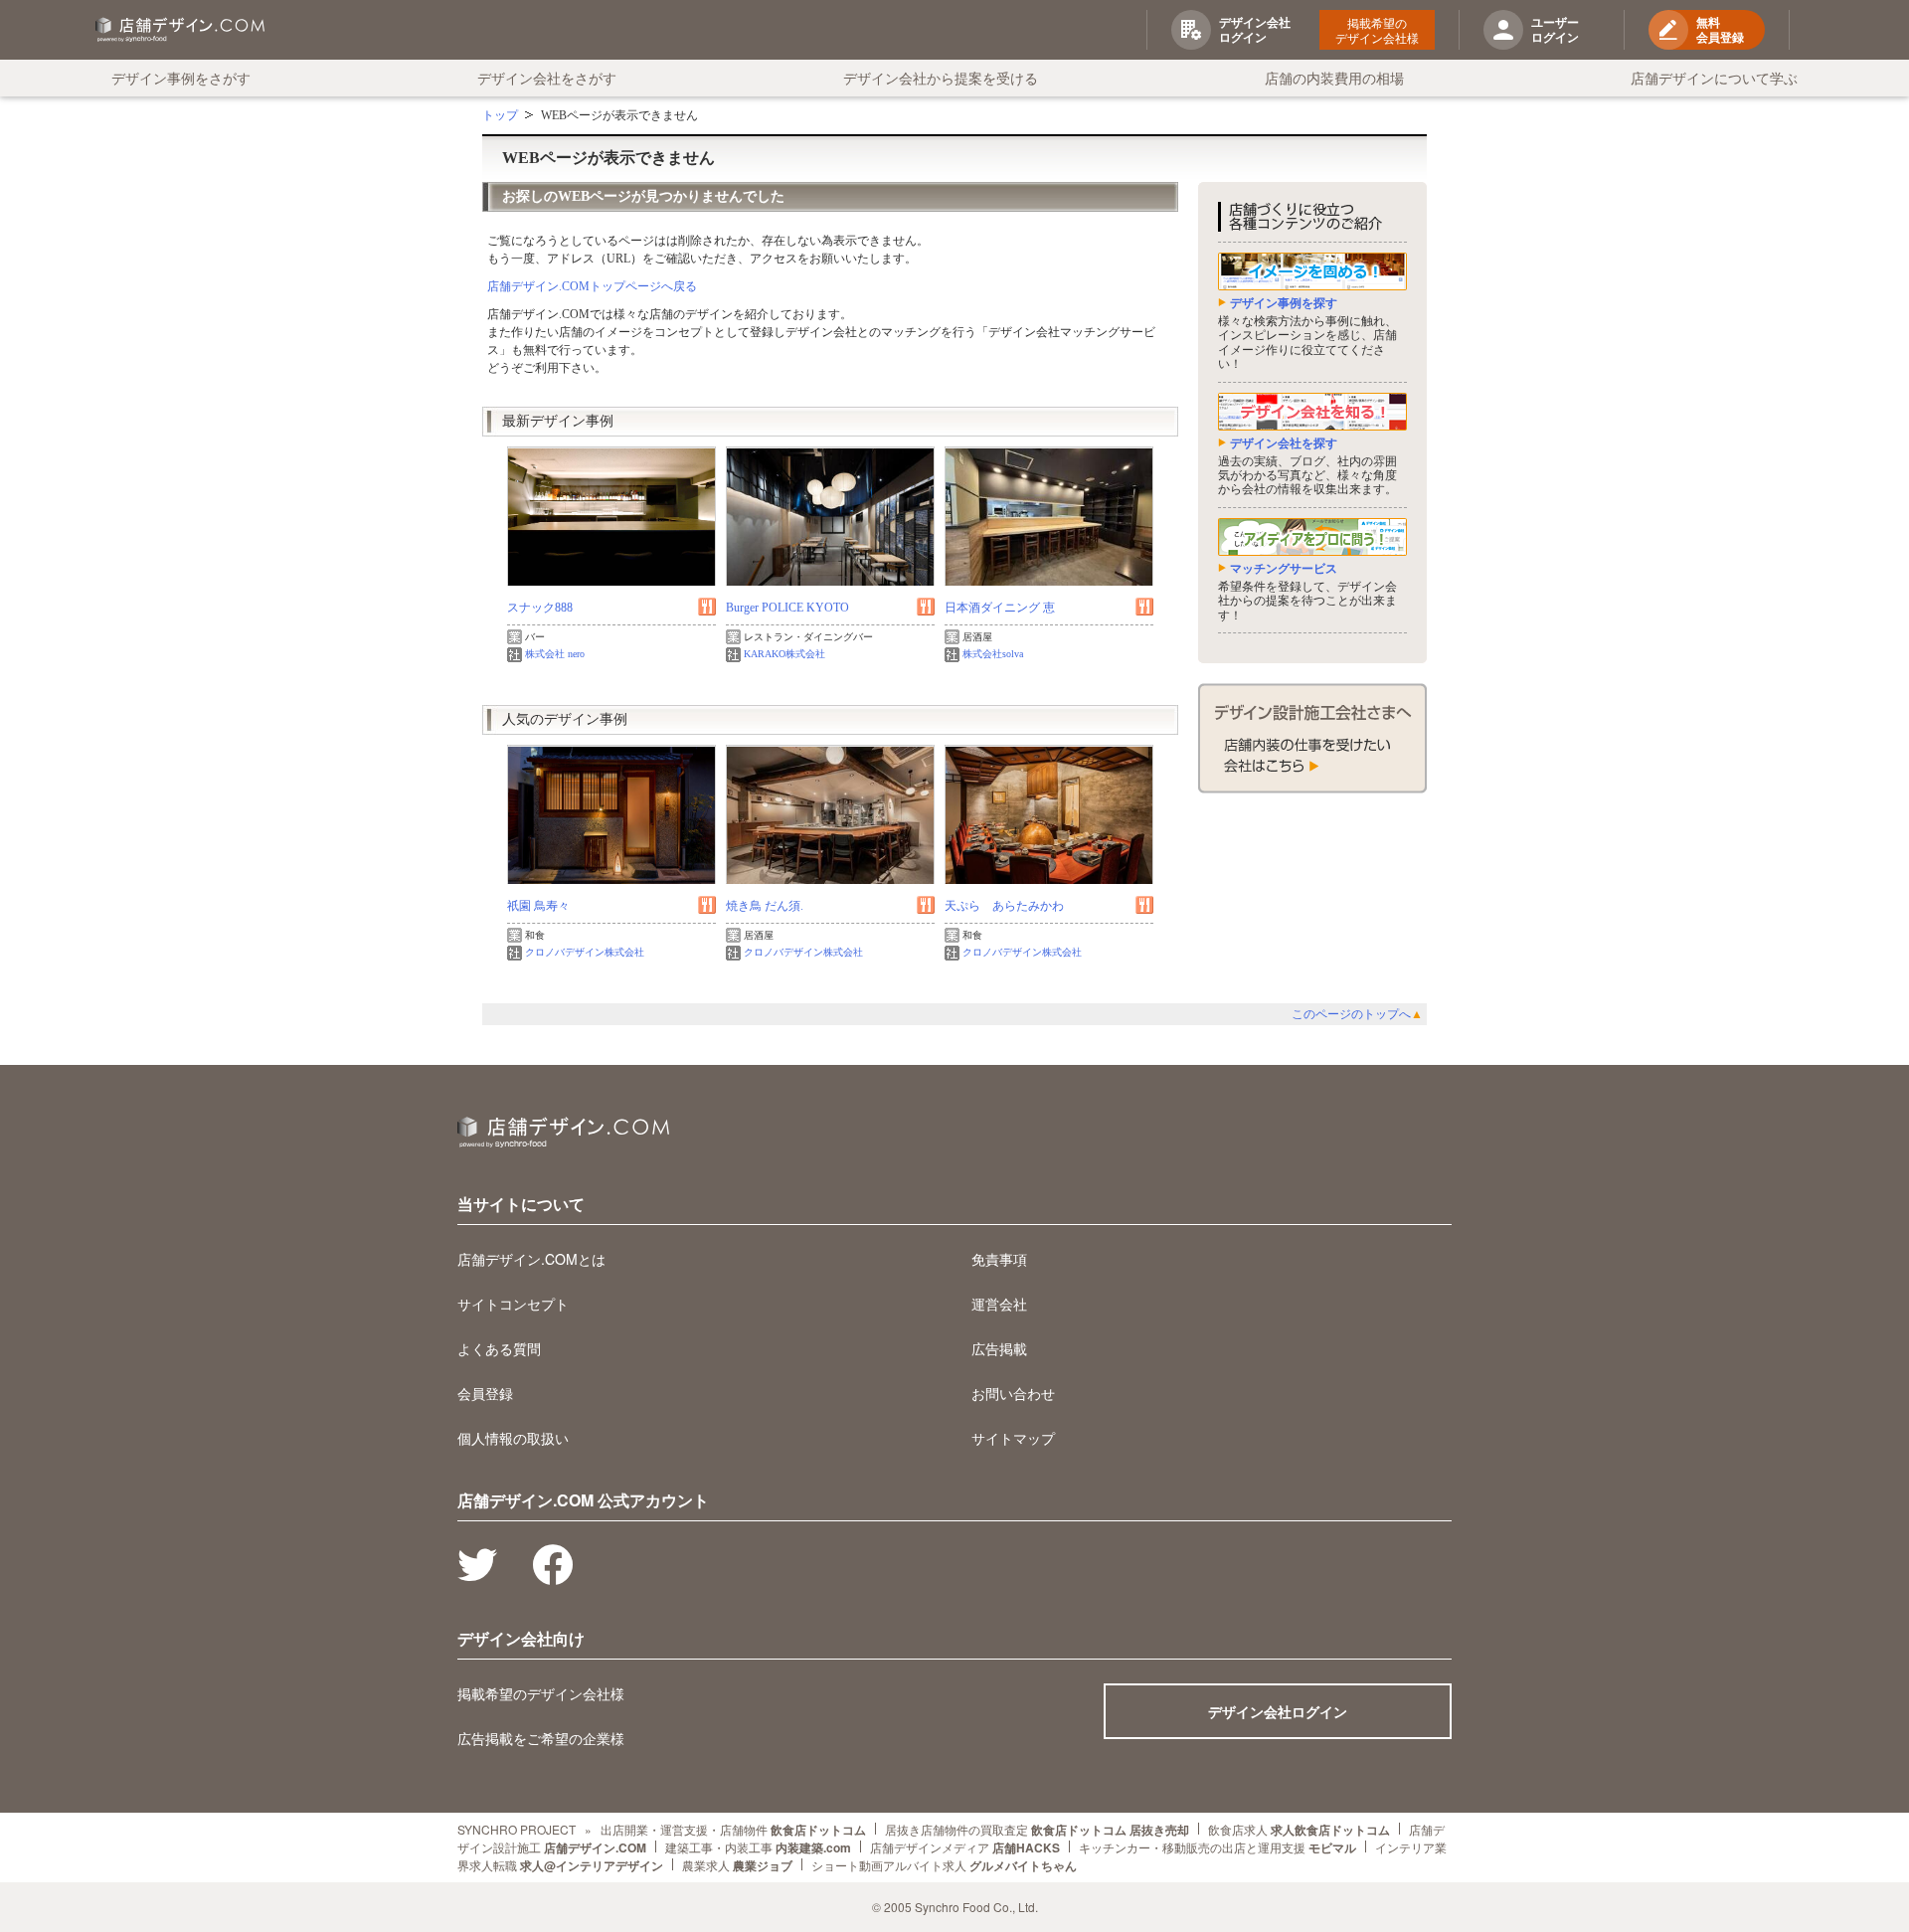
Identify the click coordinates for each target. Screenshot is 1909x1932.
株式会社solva (993, 654)
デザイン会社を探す (1284, 443)
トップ (500, 115)
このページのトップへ (1357, 1014)
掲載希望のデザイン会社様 (1377, 30)
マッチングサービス (1284, 569)
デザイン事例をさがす (181, 78)
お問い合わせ (1013, 1393)
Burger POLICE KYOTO (787, 608)
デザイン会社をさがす (547, 78)
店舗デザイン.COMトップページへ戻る (592, 286)
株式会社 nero (555, 654)
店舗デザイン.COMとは (531, 1259)
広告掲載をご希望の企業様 (541, 1738)
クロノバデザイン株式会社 (585, 952)
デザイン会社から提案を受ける (941, 78)
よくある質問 (499, 1348)
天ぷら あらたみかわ (1004, 906)
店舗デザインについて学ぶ (1714, 78)
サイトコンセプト (513, 1304)
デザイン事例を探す (1284, 303)
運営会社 (999, 1304)
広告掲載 (999, 1348)
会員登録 (485, 1393)
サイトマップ (1013, 1438)
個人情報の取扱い (513, 1438)
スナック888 (540, 608)
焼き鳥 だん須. (765, 906)
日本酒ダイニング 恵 (1000, 608)
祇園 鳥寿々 (538, 906)
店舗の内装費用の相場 (1334, 78)
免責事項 (999, 1259)
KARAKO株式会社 (784, 654)
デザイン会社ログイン (1278, 1711)
